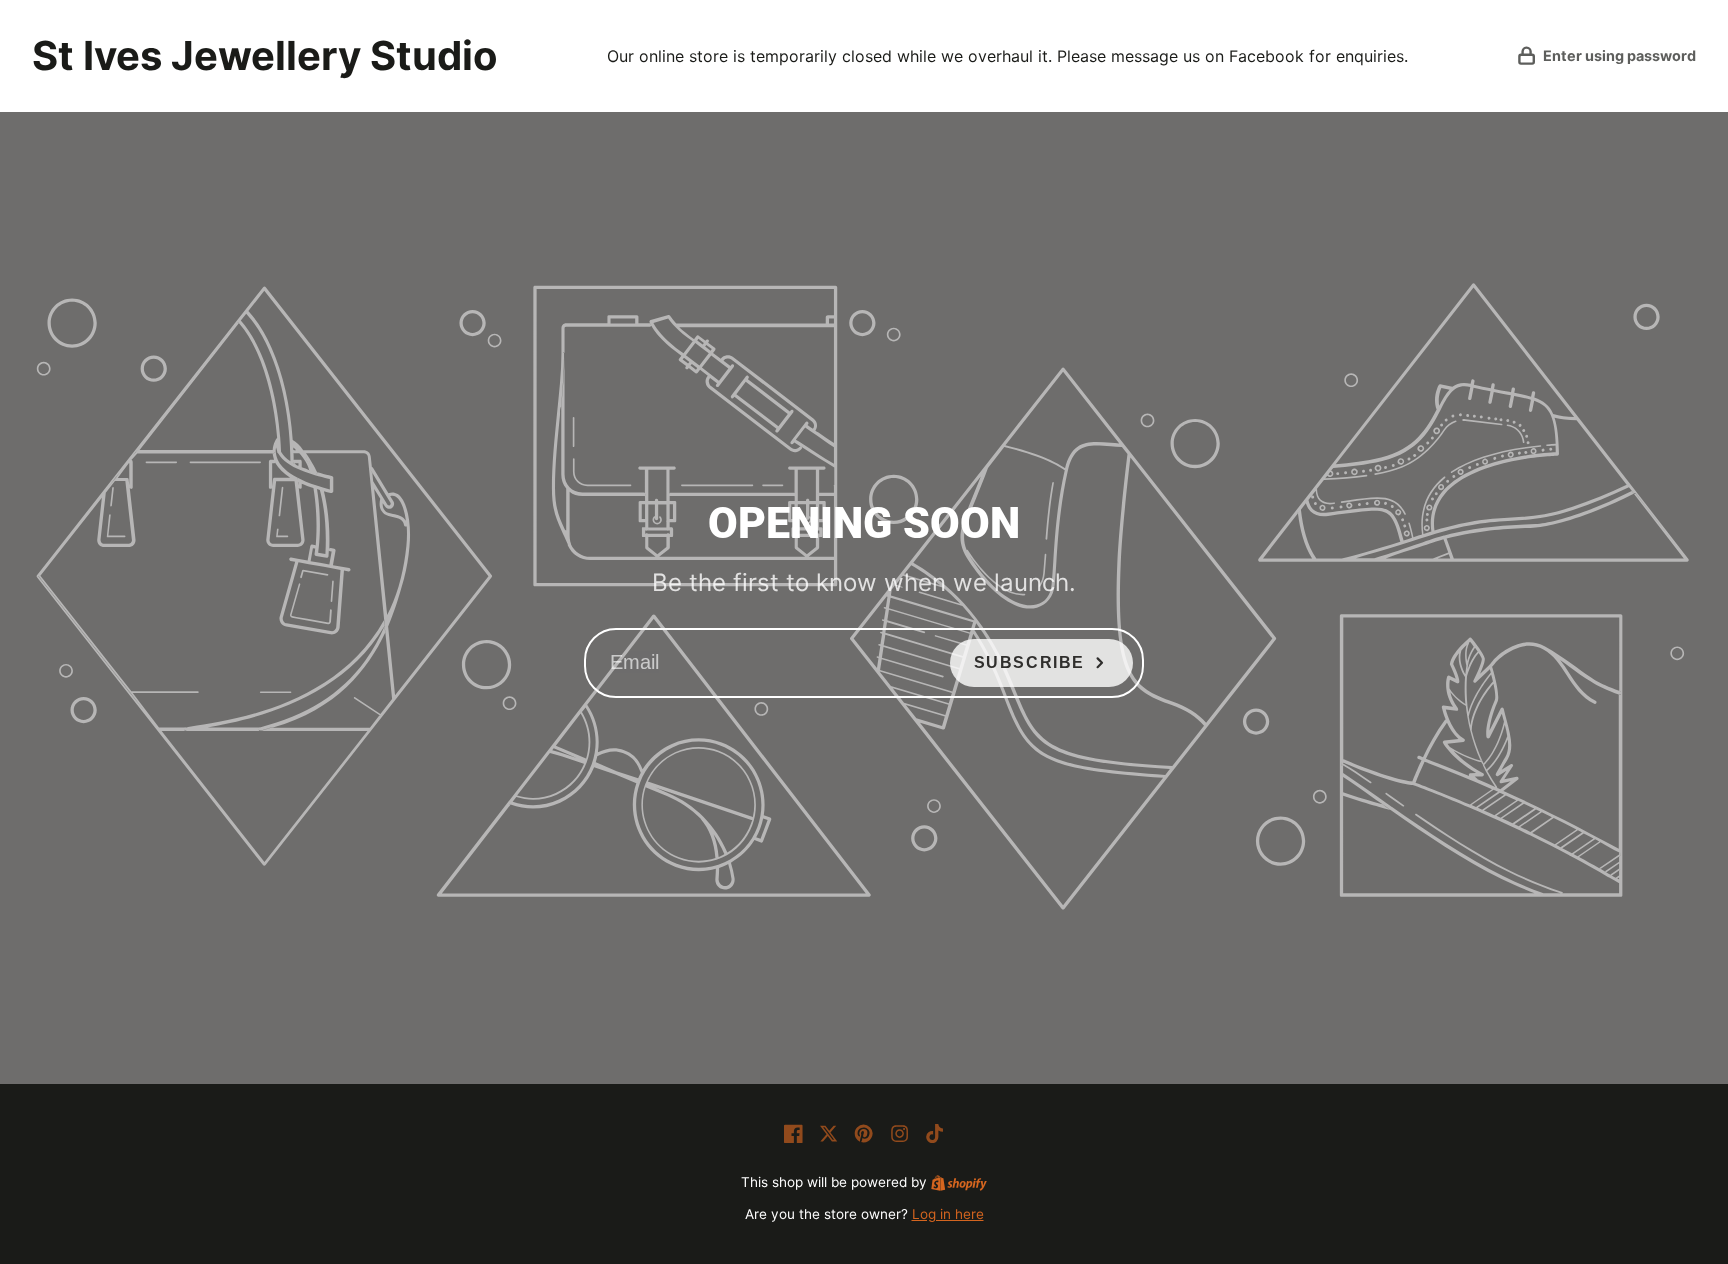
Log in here (948, 1214)
